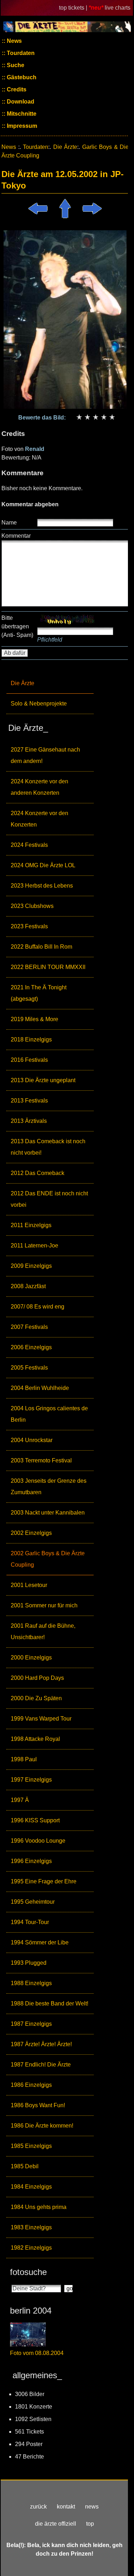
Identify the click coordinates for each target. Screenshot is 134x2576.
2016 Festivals (29, 1060)
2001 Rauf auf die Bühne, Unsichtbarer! (43, 1631)
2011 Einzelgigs (31, 1225)
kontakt (66, 2507)
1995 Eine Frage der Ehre (44, 1881)
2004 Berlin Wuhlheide (40, 1388)
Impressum (21, 126)
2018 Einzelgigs (31, 1040)
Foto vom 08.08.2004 (37, 2353)
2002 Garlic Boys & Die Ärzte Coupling (48, 1559)
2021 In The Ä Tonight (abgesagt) (39, 993)
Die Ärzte (23, 683)
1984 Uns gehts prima (39, 2207)
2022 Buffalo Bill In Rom (41, 947)
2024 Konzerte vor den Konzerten (39, 819)
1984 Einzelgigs (31, 2187)
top (90, 2524)
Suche (15, 65)
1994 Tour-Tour (30, 1922)
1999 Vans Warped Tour (41, 1719)
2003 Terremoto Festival (41, 1460)
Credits (16, 89)
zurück (38, 2507)
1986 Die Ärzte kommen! (42, 2126)
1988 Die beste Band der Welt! (49, 2003)
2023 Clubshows (32, 906)
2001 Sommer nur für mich (44, 1605)
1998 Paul (24, 1759)
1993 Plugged (29, 1963)
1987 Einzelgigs (31, 2024)
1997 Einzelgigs (31, 1780)
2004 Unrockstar (32, 1440)
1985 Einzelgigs (31, 2146)
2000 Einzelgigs (31, 1658)
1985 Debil (25, 2166)
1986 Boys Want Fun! (38, 2105)
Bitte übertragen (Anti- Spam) (17, 626)
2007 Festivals (29, 1327)
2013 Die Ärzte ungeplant (43, 1080)
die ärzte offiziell (56, 2524)
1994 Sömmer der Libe (40, 1942)
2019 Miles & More (34, 1019)
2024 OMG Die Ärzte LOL (43, 865)
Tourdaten (20, 53)
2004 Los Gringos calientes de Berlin (49, 1414)
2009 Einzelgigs (31, 1266)
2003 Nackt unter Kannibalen (48, 1513)
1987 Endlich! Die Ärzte (41, 2065)
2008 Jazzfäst (28, 1286)
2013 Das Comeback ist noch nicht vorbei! (48, 1147)
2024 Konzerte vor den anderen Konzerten (39, 787)
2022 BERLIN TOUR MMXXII (48, 967)
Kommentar (16, 536)
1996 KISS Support (35, 1820)
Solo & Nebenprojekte (39, 704)
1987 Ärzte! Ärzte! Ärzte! (41, 2044)
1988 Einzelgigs (31, 1983)
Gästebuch (21, 77)
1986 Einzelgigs (31, 2085)
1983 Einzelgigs (31, 2227)
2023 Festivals (29, 926)
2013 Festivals (29, 1101)
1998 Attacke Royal (35, 1739)
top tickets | (74, 8)
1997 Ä (20, 1800)
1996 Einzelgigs (31, 1861)
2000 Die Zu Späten (36, 1698)
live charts (118, 8)
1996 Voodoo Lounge (38, 1841)
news (92, 2507)
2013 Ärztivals (29, 1121)
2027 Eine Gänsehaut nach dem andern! (45, 755)
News (14, 41)
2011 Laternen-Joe (34, 1246)
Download (20, 102)
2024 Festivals (29, 845)
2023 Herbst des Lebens (42, 886)
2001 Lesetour (29, 1585)
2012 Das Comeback (38, 1173)
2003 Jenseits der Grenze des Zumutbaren (49, 1487)
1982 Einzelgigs (31, 2248)
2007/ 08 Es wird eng (38, 1307)
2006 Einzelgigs (31, 1347)
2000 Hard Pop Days (37, 1678)
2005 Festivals (29, 1368)
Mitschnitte (21, 114)
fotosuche (28, 2272)
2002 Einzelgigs (31, 1533)
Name (9, 523)
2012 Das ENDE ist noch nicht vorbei (49, 1199)
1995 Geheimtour (33, 1902)
